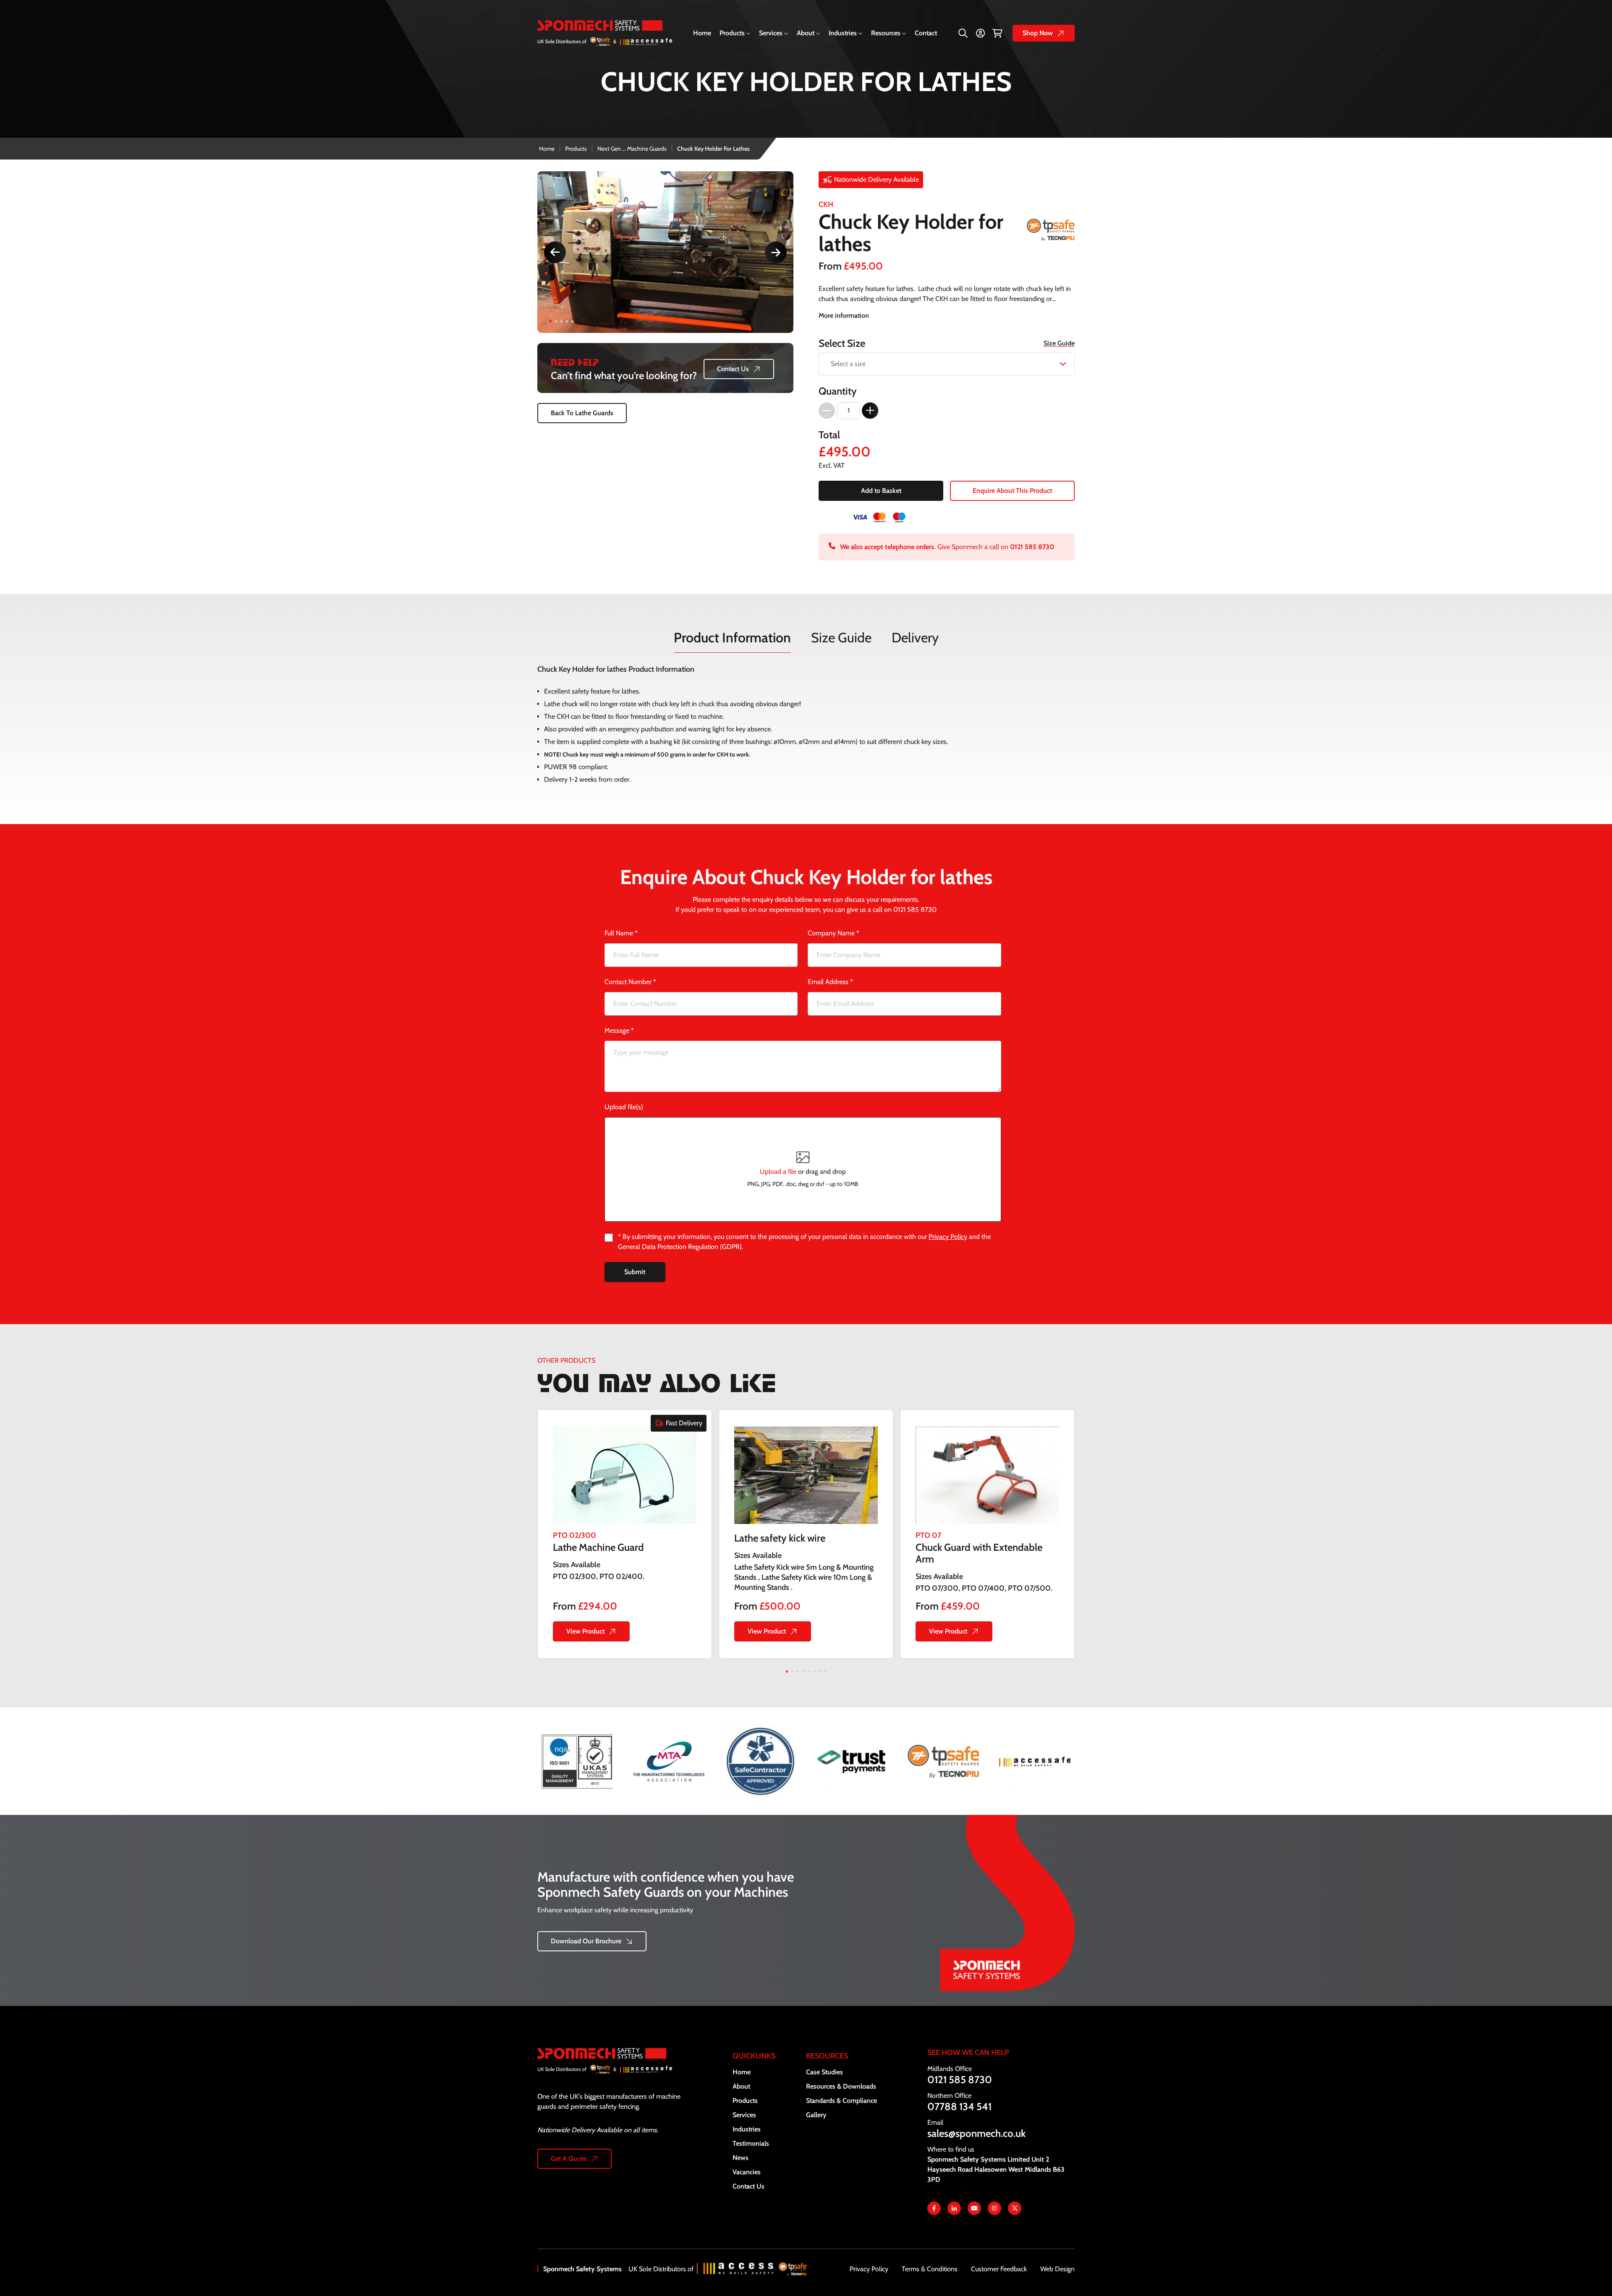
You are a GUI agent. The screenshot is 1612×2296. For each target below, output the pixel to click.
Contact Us (733, 369)
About (806, 33)
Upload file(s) (624, 1107)
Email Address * (830, 982)
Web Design (1057, 2269)
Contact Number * (630, 982)
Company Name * (833, 933)
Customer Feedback (999, 2269)
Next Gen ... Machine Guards (632, 149)
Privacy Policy (948, 1237)
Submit (635, 1272)
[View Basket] (997, 33)
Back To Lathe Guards (582, 413)
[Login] (980, 33)
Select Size (947, 343)
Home (702, 33)
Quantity (838, 391)
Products (732, 33)
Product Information (732, 637)
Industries (843, 33)
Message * (619, 1030)
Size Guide (1059, 343)
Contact (926, 33)
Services (771, 33)
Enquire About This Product (1012, 491)
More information (844, 315)
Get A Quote (569, 2159)
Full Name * (621, 933)
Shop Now (1038, 33)
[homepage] (605, 33)
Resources (886, 33)
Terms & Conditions (930, 2269)
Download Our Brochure (586, 1941)
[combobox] (947, 364)
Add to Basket (881, 491)
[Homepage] (611, 2070)
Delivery (915, 637)
